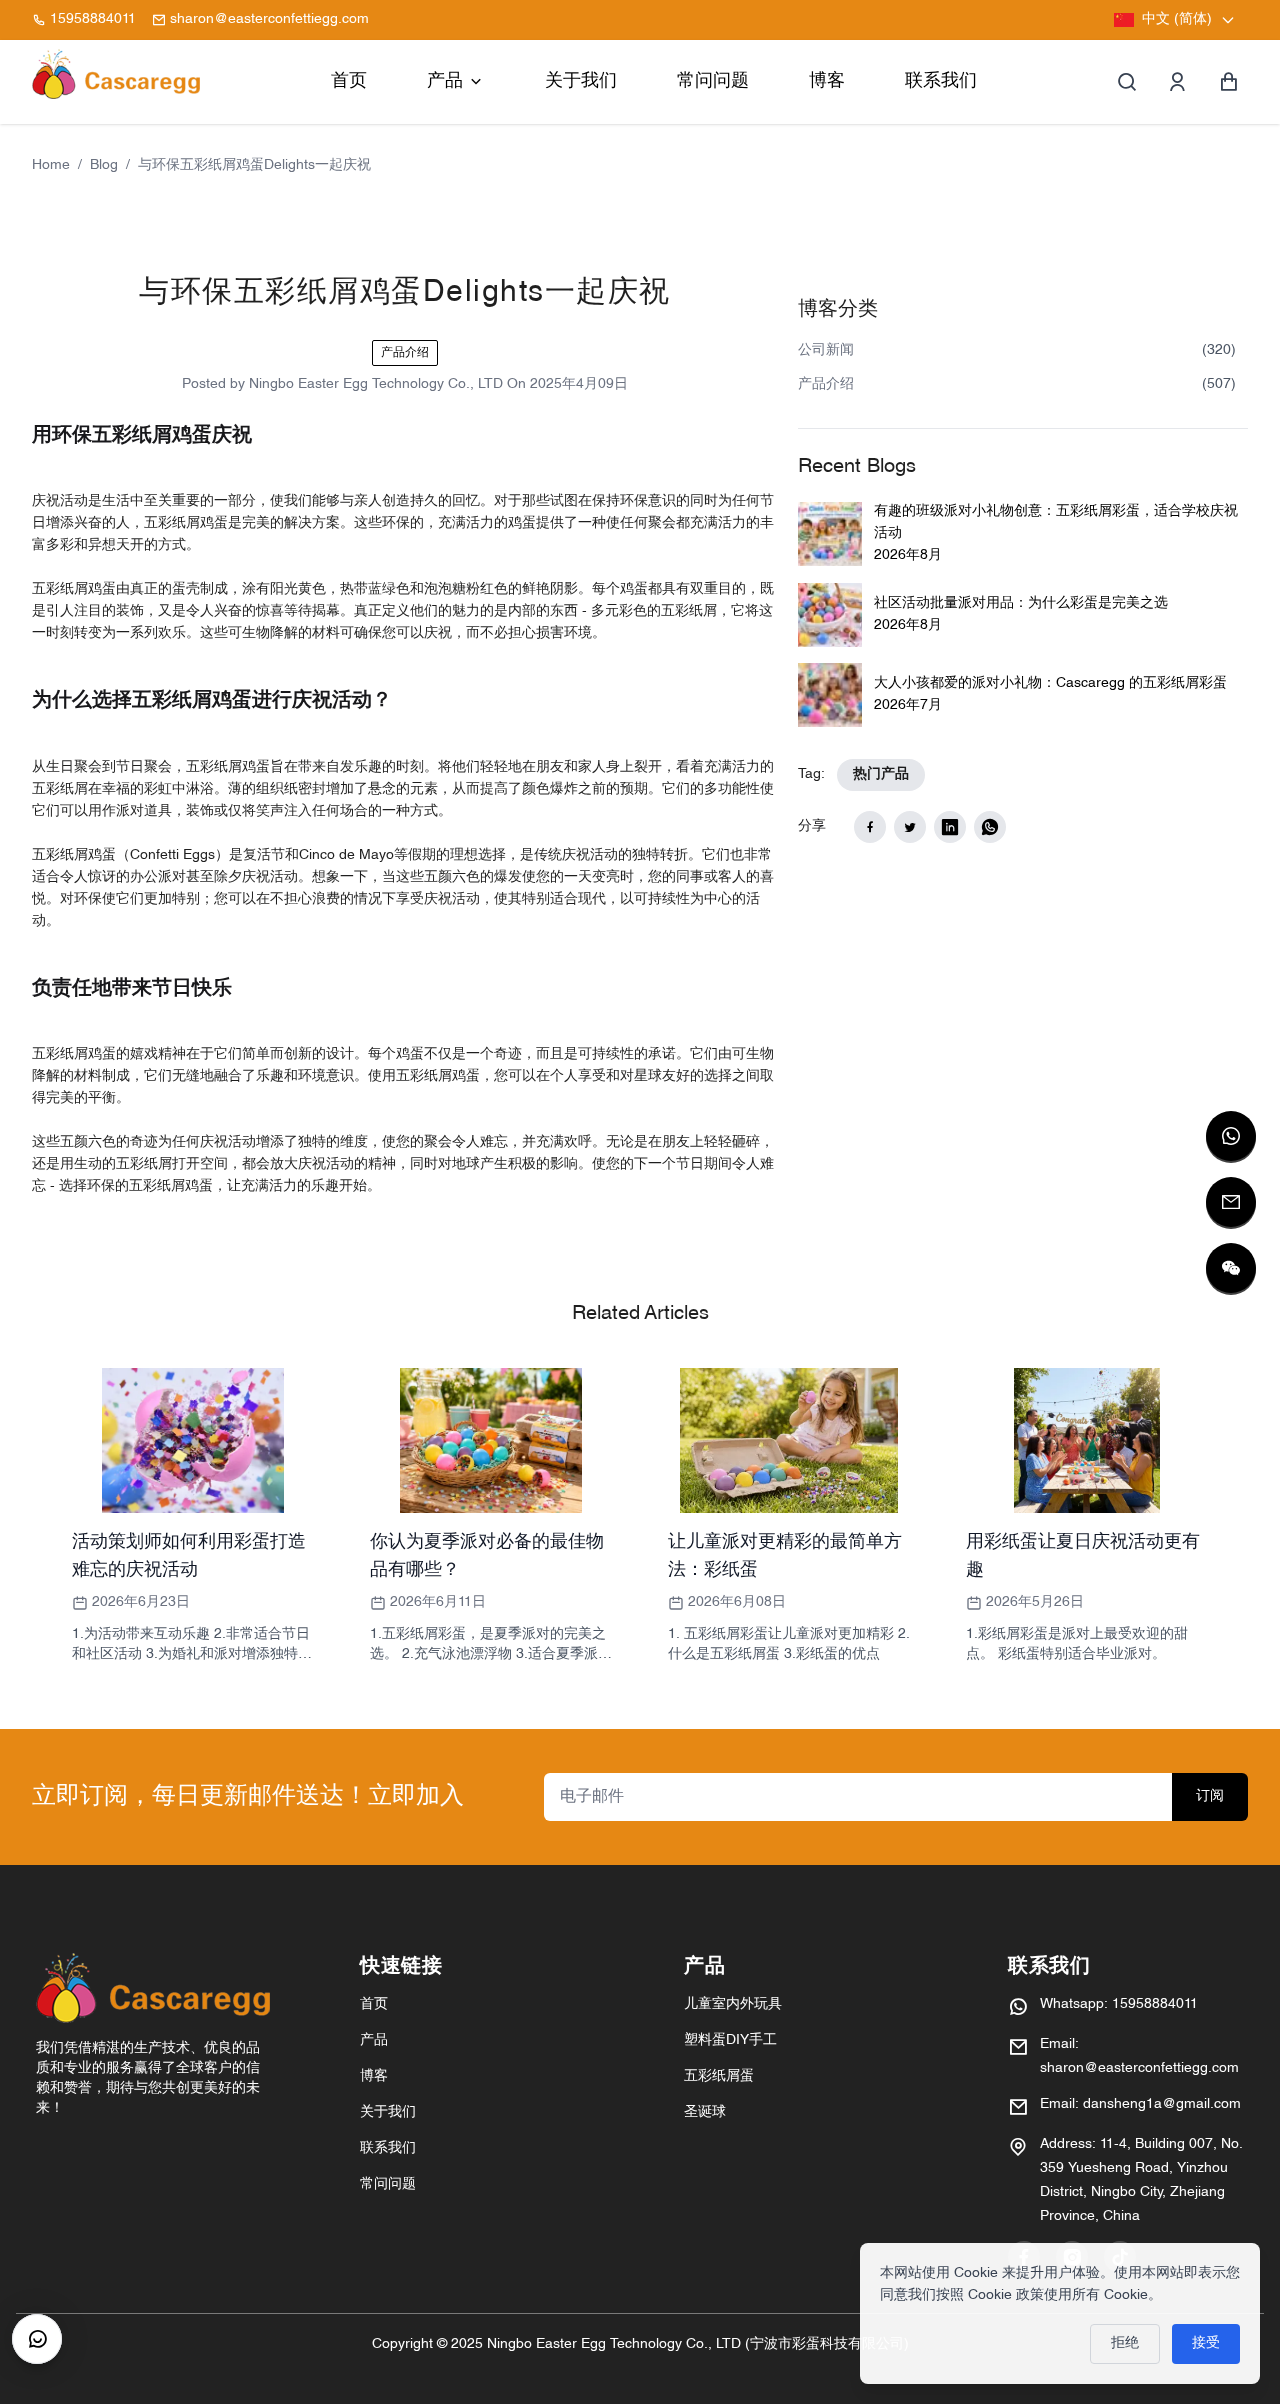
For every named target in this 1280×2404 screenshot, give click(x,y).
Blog (104, 165)
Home (51, 165)
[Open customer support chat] (37, 2339)
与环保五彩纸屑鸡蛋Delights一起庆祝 (254, 165)
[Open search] (1127, 82)
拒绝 (1125, 2343)
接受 (1206, 2343)
